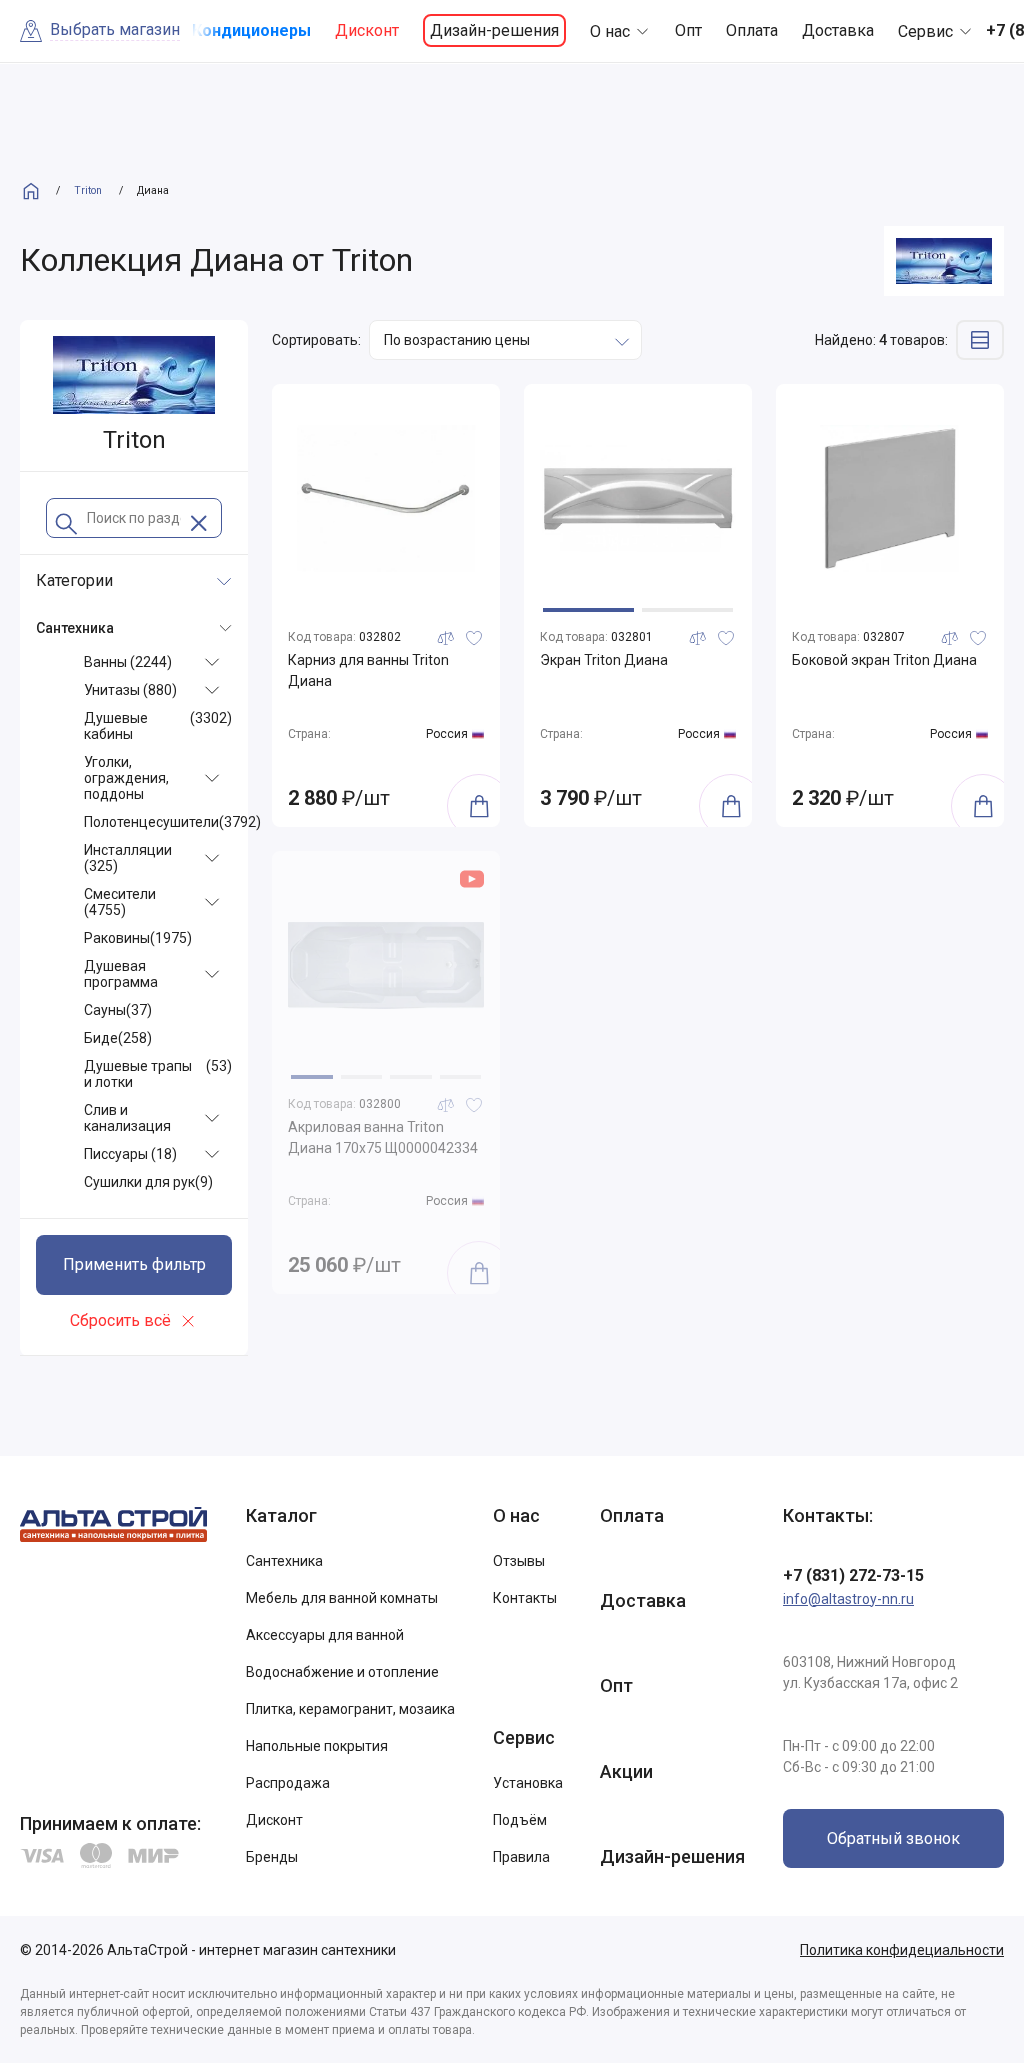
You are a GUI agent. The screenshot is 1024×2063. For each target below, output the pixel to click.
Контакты (525, 1598)
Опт (688, 30)
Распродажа (288, 1783)
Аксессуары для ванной (325, 1635)
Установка (528, 1783)
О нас (610, 31)
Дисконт (367, 30)
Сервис (925, 31)
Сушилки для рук (148, 1182)
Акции (626, 1771)
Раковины (138, 938)
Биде (118, 1038)
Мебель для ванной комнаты (342, 1598)
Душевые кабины (158, 726)
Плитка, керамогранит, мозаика (350, 1709)
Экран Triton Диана (604, 660)
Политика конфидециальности (902, 1950)
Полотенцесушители (172, 822)
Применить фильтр (134, 1264)
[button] (588, 610)
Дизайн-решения (494, 30)
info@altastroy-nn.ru (848, 1599)
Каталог (281, 1515)
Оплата (752, 30)
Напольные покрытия (317, 1746)
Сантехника (284, 1561)
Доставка (838, 30)
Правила (521, 1857)
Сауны (118, 1010)
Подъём (520, 1820)
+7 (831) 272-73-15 (853, 1575)
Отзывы (519, 1561)
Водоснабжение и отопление (342, 1672)
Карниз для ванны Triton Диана (368, 670)
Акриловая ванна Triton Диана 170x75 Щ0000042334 (383, 1137)
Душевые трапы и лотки (158, 1074)
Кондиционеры (251, 30)
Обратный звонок (893, 1838)
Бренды (272, 1857)
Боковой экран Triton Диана (884, 660)
